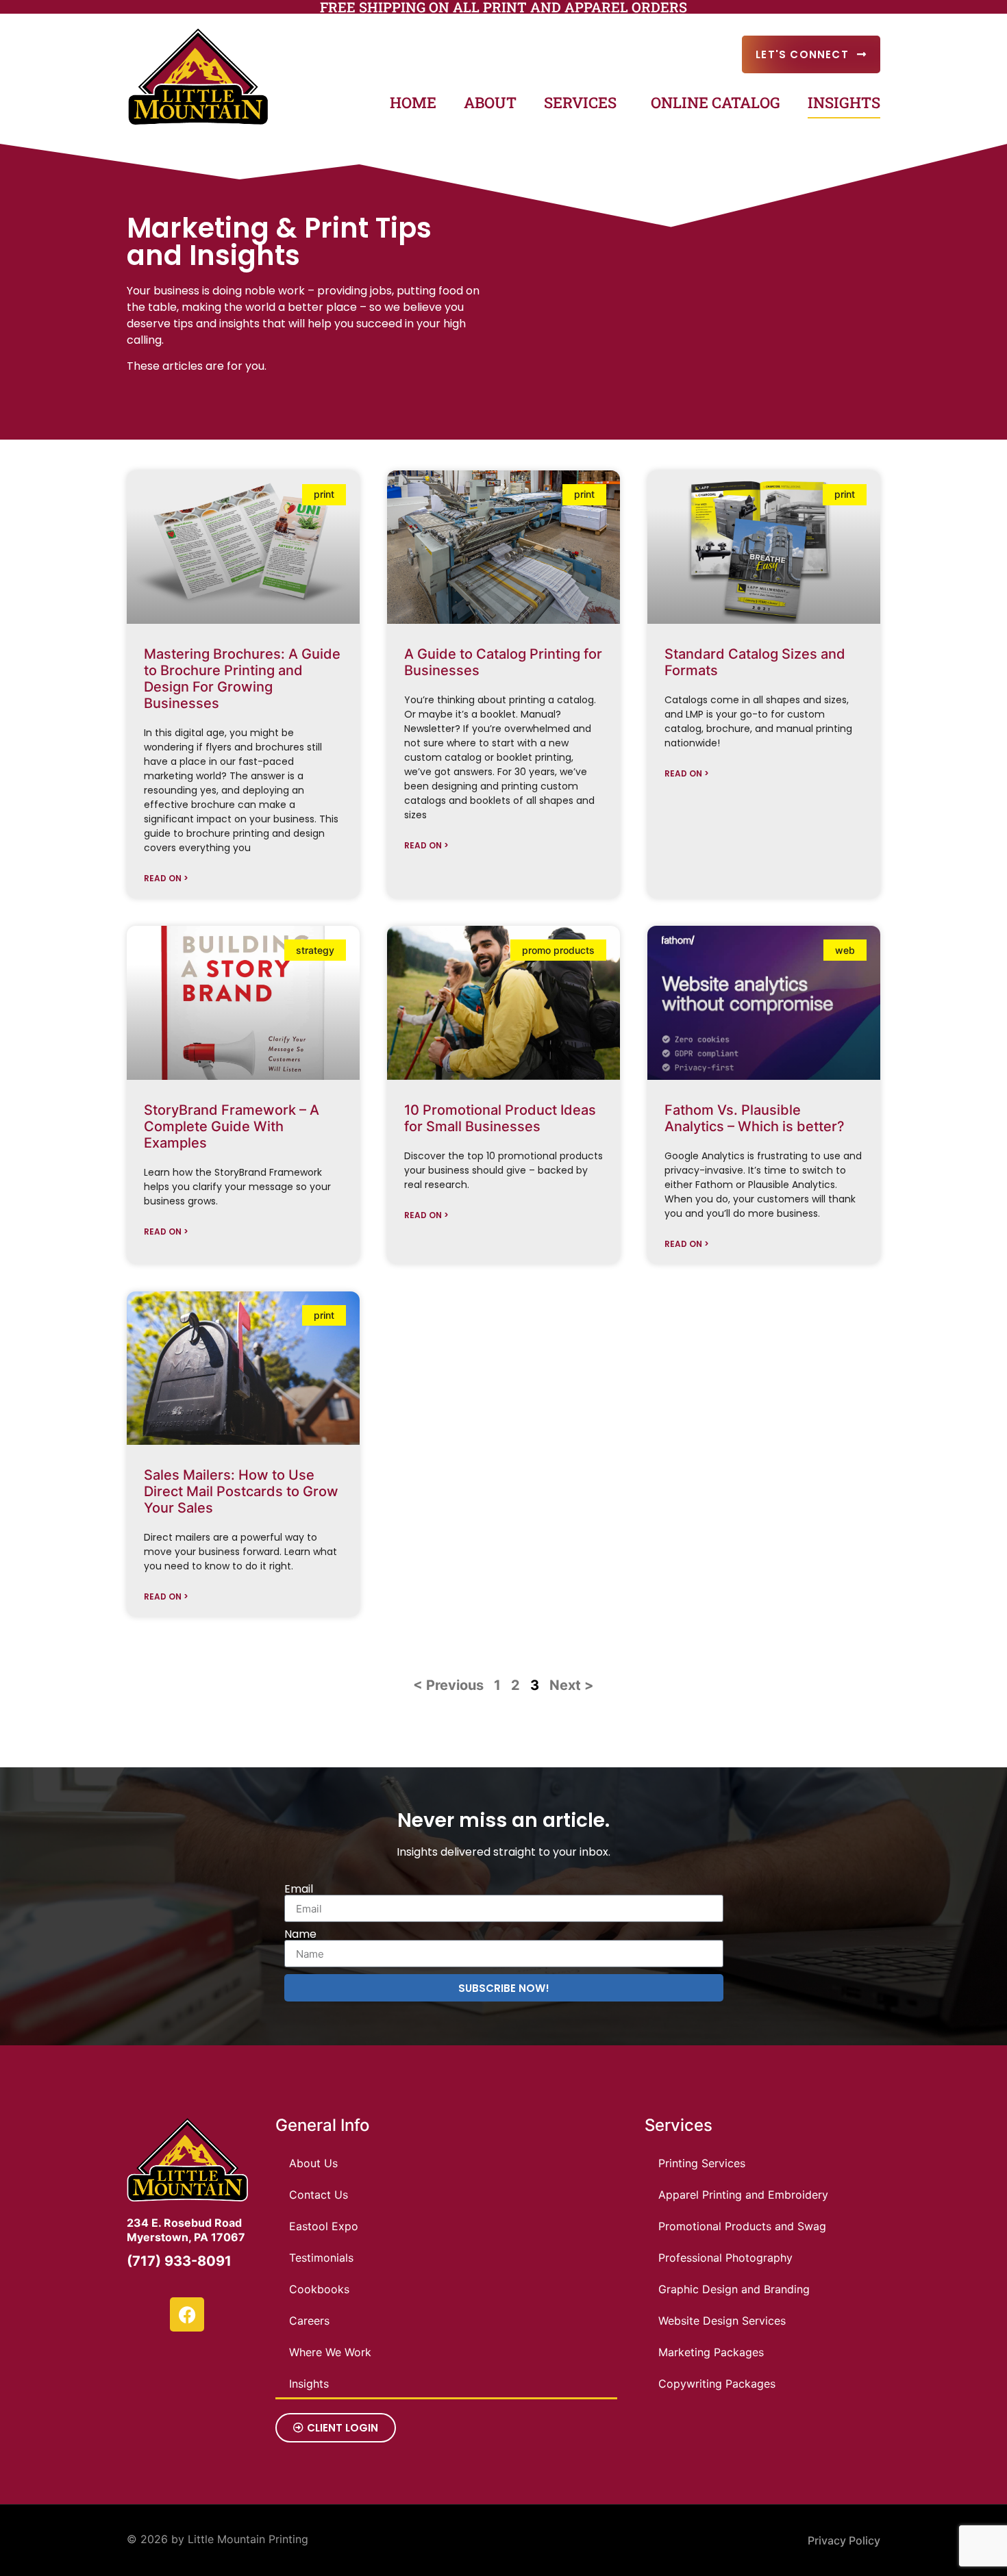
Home (413, 102)
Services (580, 102)
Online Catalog (716, 102)
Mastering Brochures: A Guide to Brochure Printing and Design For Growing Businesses (242, 679)
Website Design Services (722, 2321)
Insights (844, 102)
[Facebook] (187, 2314)
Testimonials (321, 2258)
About (490, 102)
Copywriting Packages (717, 2384)
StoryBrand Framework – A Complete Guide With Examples (232, 1126)
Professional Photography (725, 2258)
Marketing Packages (711, 2352)
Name (300, 1934)
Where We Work (330, 2352)
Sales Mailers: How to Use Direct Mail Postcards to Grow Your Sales (241, 1491)
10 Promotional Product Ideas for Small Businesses (500, 1118)
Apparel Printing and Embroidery (743, 2195)
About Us (313, 2163)
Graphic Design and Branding (734, 2289)
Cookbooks (319, 2289)
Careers (309, 2321)
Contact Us (319, 2195)
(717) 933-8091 (179, 2261)
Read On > (166, 878)
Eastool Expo (324, 2226)
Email (299, 1889)
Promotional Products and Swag (742, 2226)
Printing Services (702, 2163)
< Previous (448, 1685)
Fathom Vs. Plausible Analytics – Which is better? (755, 1118)
